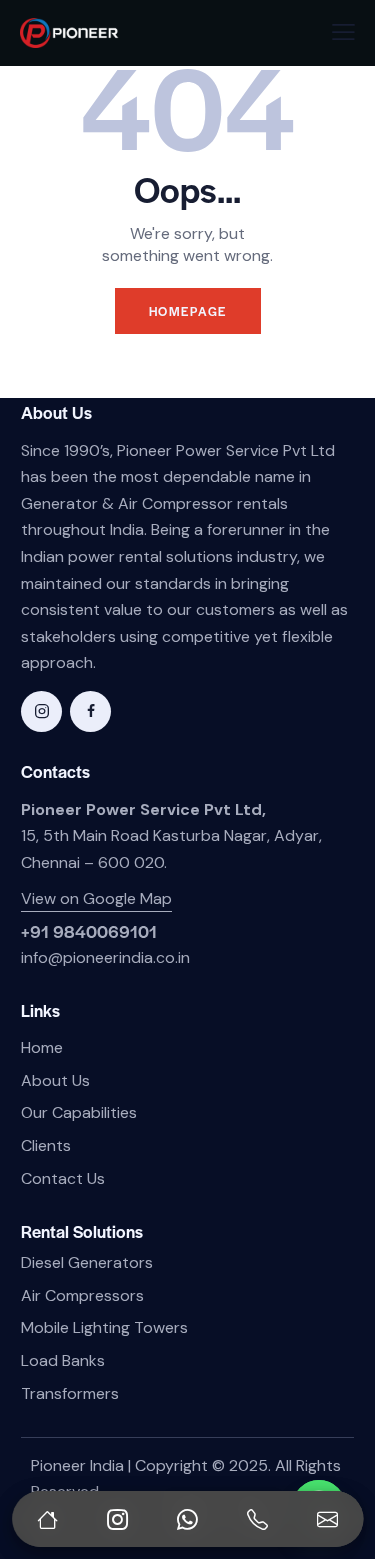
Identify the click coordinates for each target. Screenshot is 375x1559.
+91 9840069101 (89, 931)
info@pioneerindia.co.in (105, 957)
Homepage (188, 311)
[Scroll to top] (339, 1449)
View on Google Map (96, 898)
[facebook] (90, 711)
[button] (343, 32)
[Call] (258, 1519)
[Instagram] (117, 1519)
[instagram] (41, 711)
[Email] (328, 1519)
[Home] (47, 1519)
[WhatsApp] (188, 1519)
